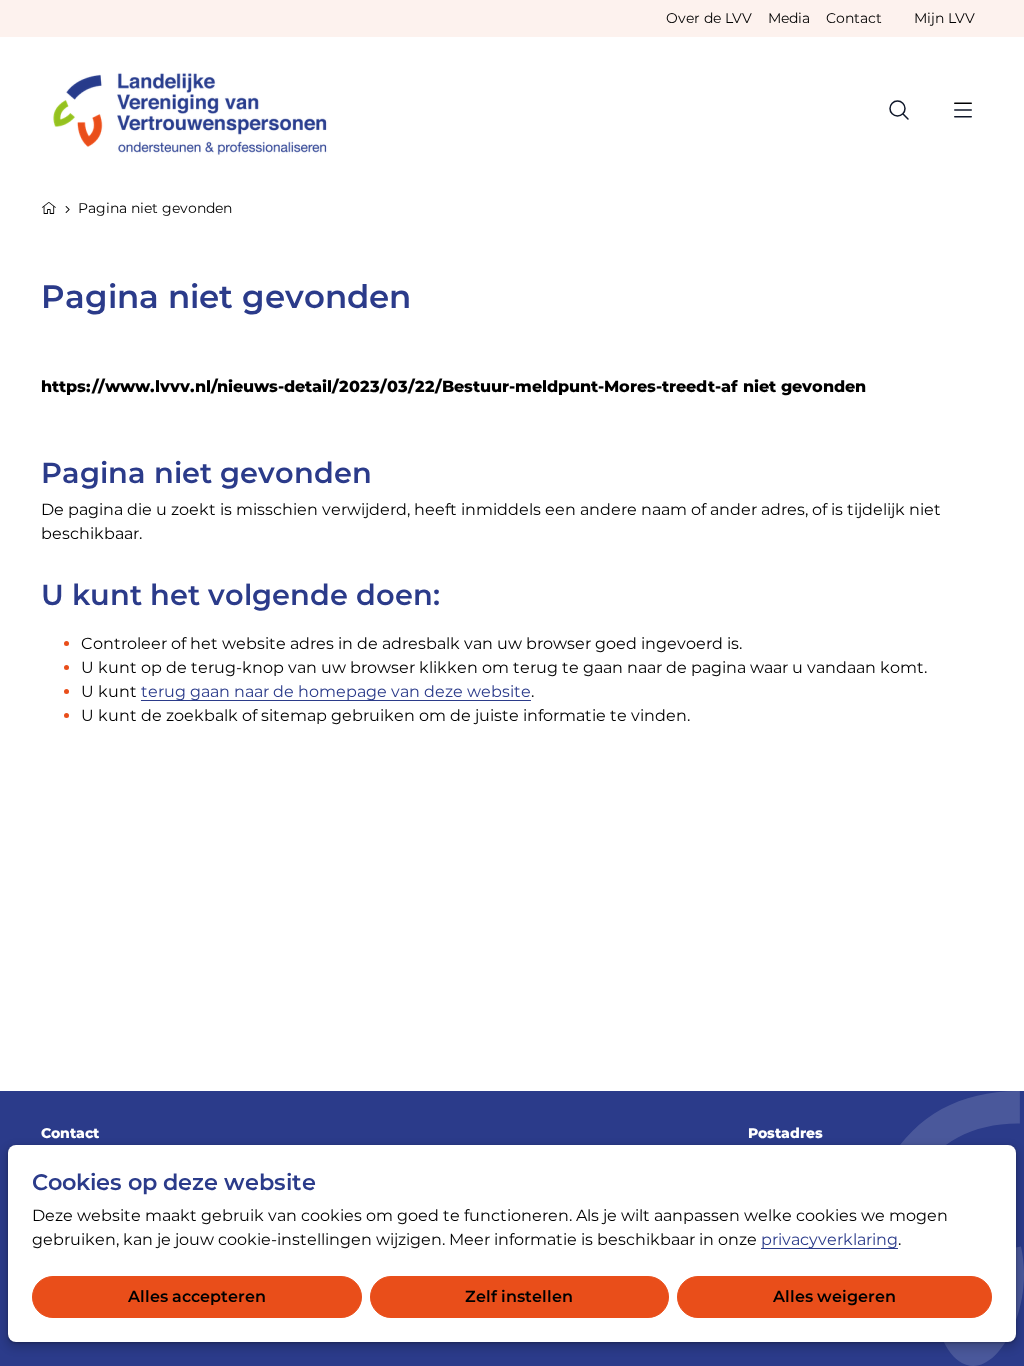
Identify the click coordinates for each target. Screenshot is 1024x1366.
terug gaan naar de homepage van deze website (336, 691)
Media (789, 18)
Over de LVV (709, 18)
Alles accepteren (197, 1296)
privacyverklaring (829, 1239)
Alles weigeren (834, 1296)
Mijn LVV (944, 18)
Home (49, 206)
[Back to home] (199, 109)
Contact (854, 18)
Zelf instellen (519, 1296)
